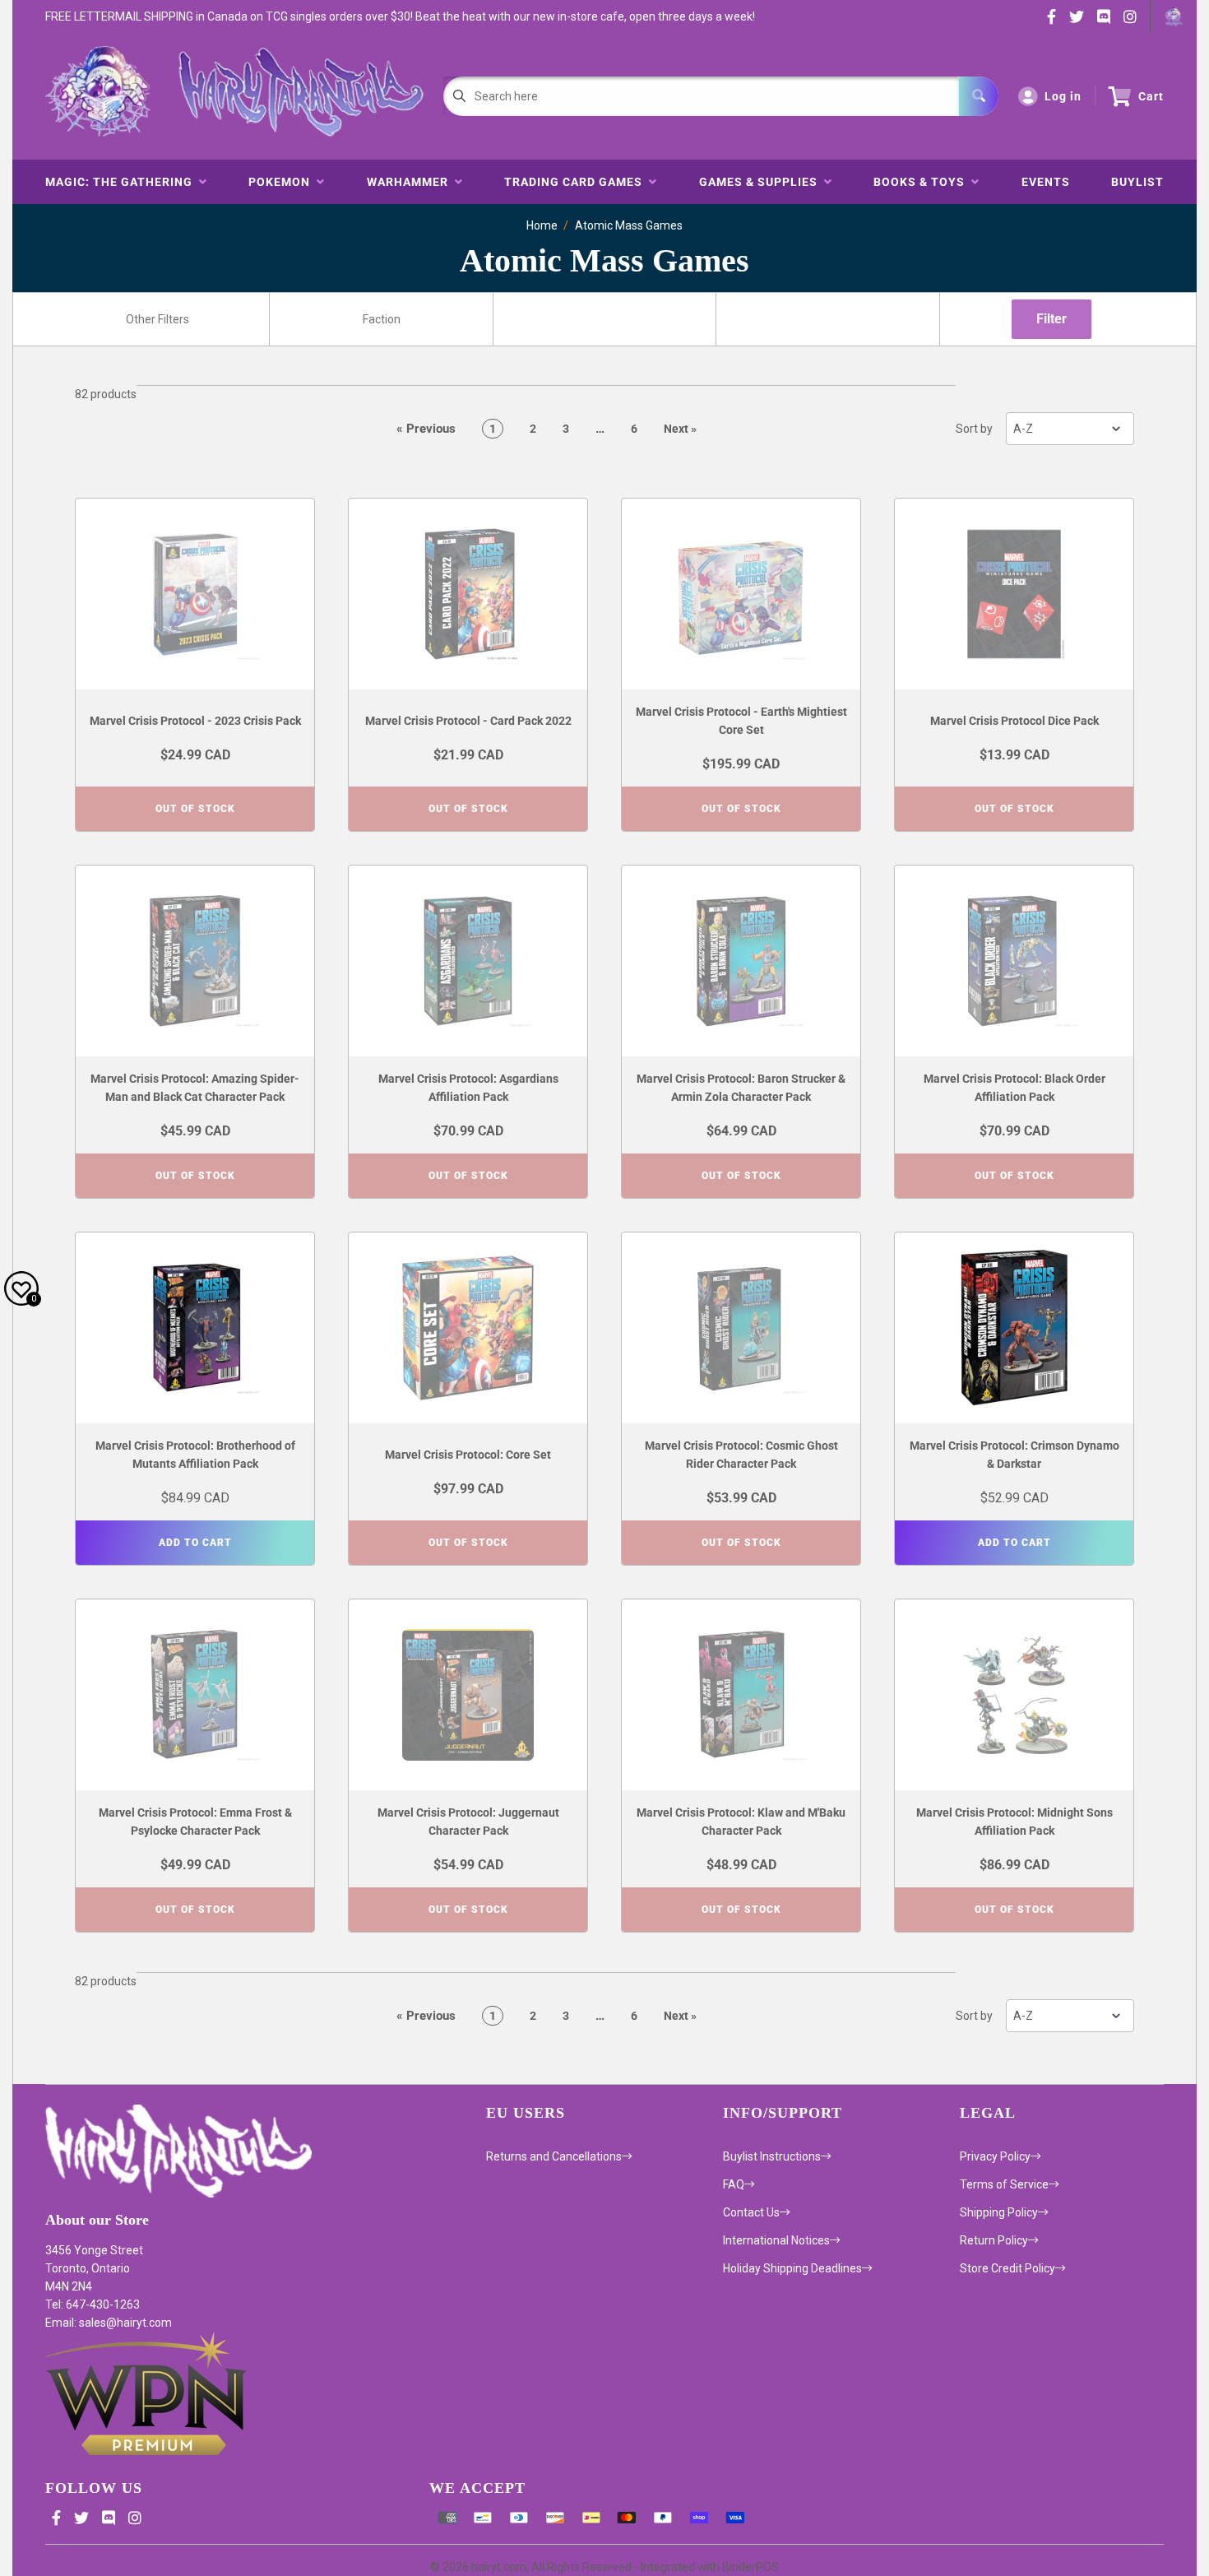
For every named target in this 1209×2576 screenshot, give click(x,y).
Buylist (1137, 182)
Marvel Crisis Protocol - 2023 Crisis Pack (195, 721)
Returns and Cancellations (554, 2156)
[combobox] (157, 319)
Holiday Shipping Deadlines (792, 2268)
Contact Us (751, 2212)
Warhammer (411, 182)
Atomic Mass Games (629, 225)
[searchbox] (159, 319)
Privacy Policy (995, 2156)
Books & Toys (922, 182)
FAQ (734, 2184)
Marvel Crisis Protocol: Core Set (468, 1455)
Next (680, 429)
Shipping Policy (999, 2212)
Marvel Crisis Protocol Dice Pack (1014, 721)
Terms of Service (1004, 2184)
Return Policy (994, 2240)
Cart (1151, 96)
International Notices (776, 2240)
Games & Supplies (762, 182)
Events (1046, 182)
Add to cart (195, 1543)
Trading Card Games (577, 182)
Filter (1052, 319)
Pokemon (283, 182)
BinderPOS (750, 2567)
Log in (1063, 96)
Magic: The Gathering (122, 182)
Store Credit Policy (1007, 2268)
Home (542, 225)
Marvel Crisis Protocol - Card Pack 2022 (468, 721)
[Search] (979, 96)
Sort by (974, 429)
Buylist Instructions (772, 2156)
